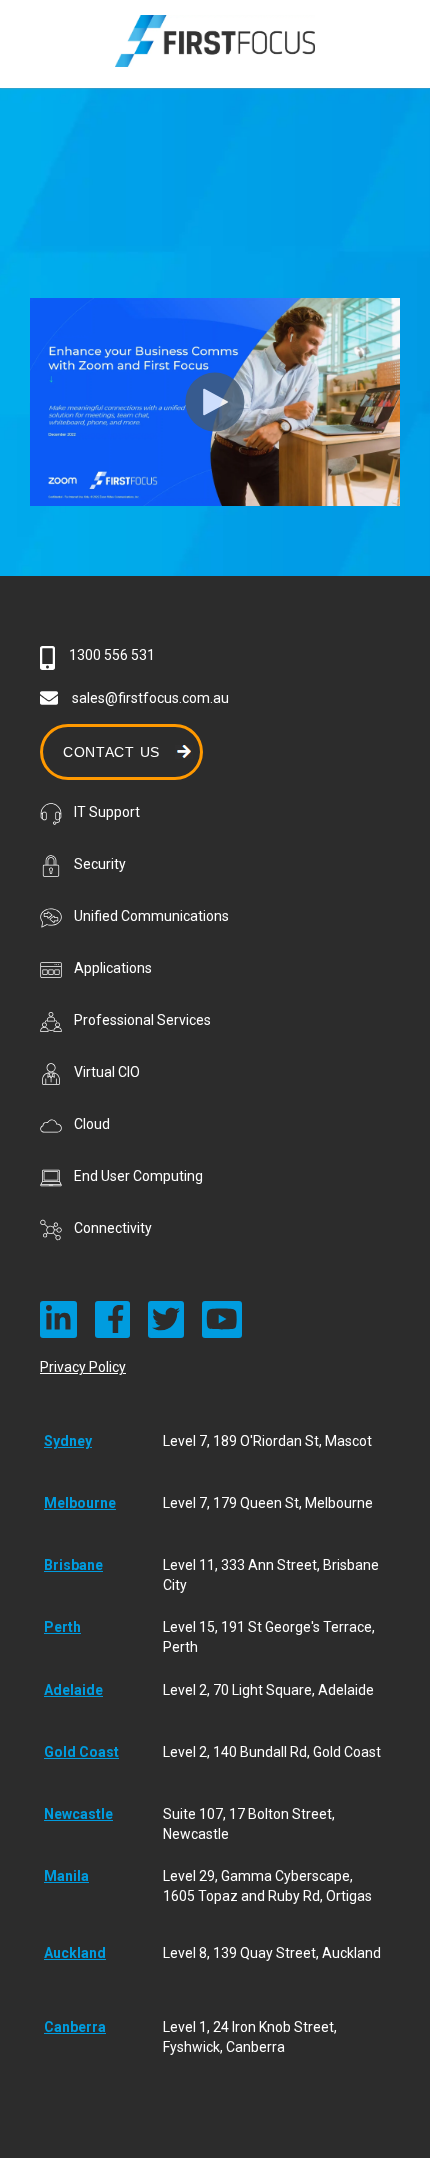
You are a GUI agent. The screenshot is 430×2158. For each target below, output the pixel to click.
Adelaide (73, 1690)
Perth (62, 1627)
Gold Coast (81, 1752)
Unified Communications (151, 916)
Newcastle (78, 1814)
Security (100, 864)
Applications (113, 968)
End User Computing (138, 1176)
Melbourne (80, 1503)
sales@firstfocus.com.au (150, 698)
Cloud (92, 1124)
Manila (66, 1876)
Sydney (68, 1441)
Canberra (75, 2027)
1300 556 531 (112, 655)
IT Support (107, 812)
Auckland (75, 1953)
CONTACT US (111, 752)
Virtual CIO (107, 1072)
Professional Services (142, 1020)
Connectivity (113, 1228)
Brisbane (73, 1565)
